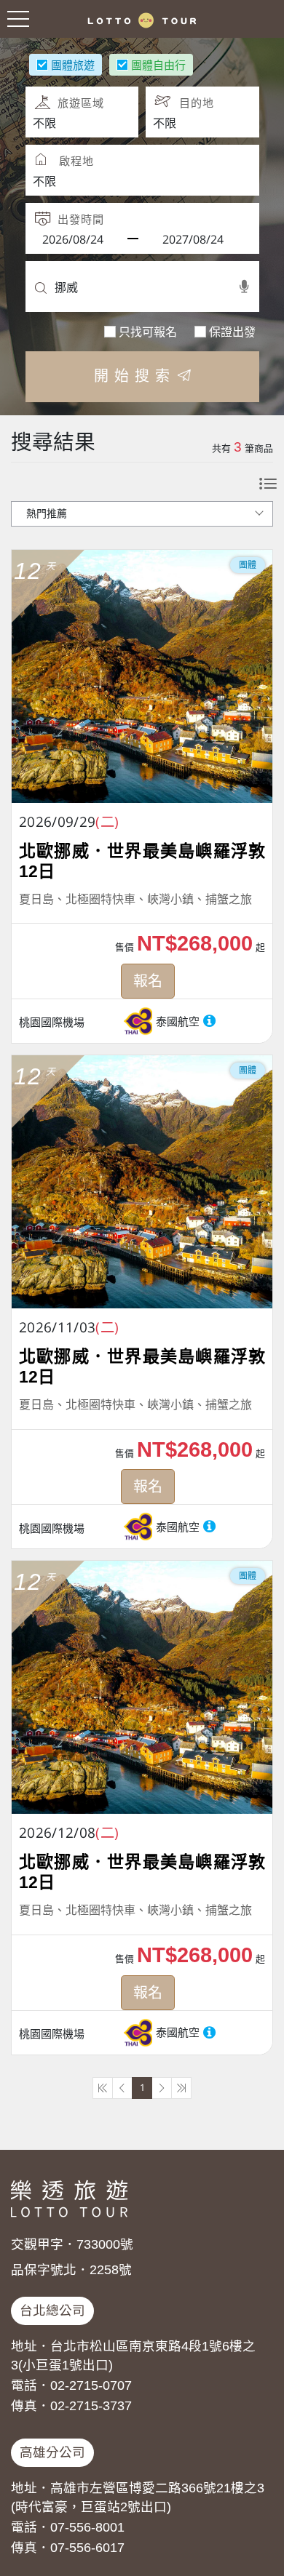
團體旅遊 (73, 65)
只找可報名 (148, 332)
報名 (148, 981)
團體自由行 (158, 65)
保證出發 (232, 332)
